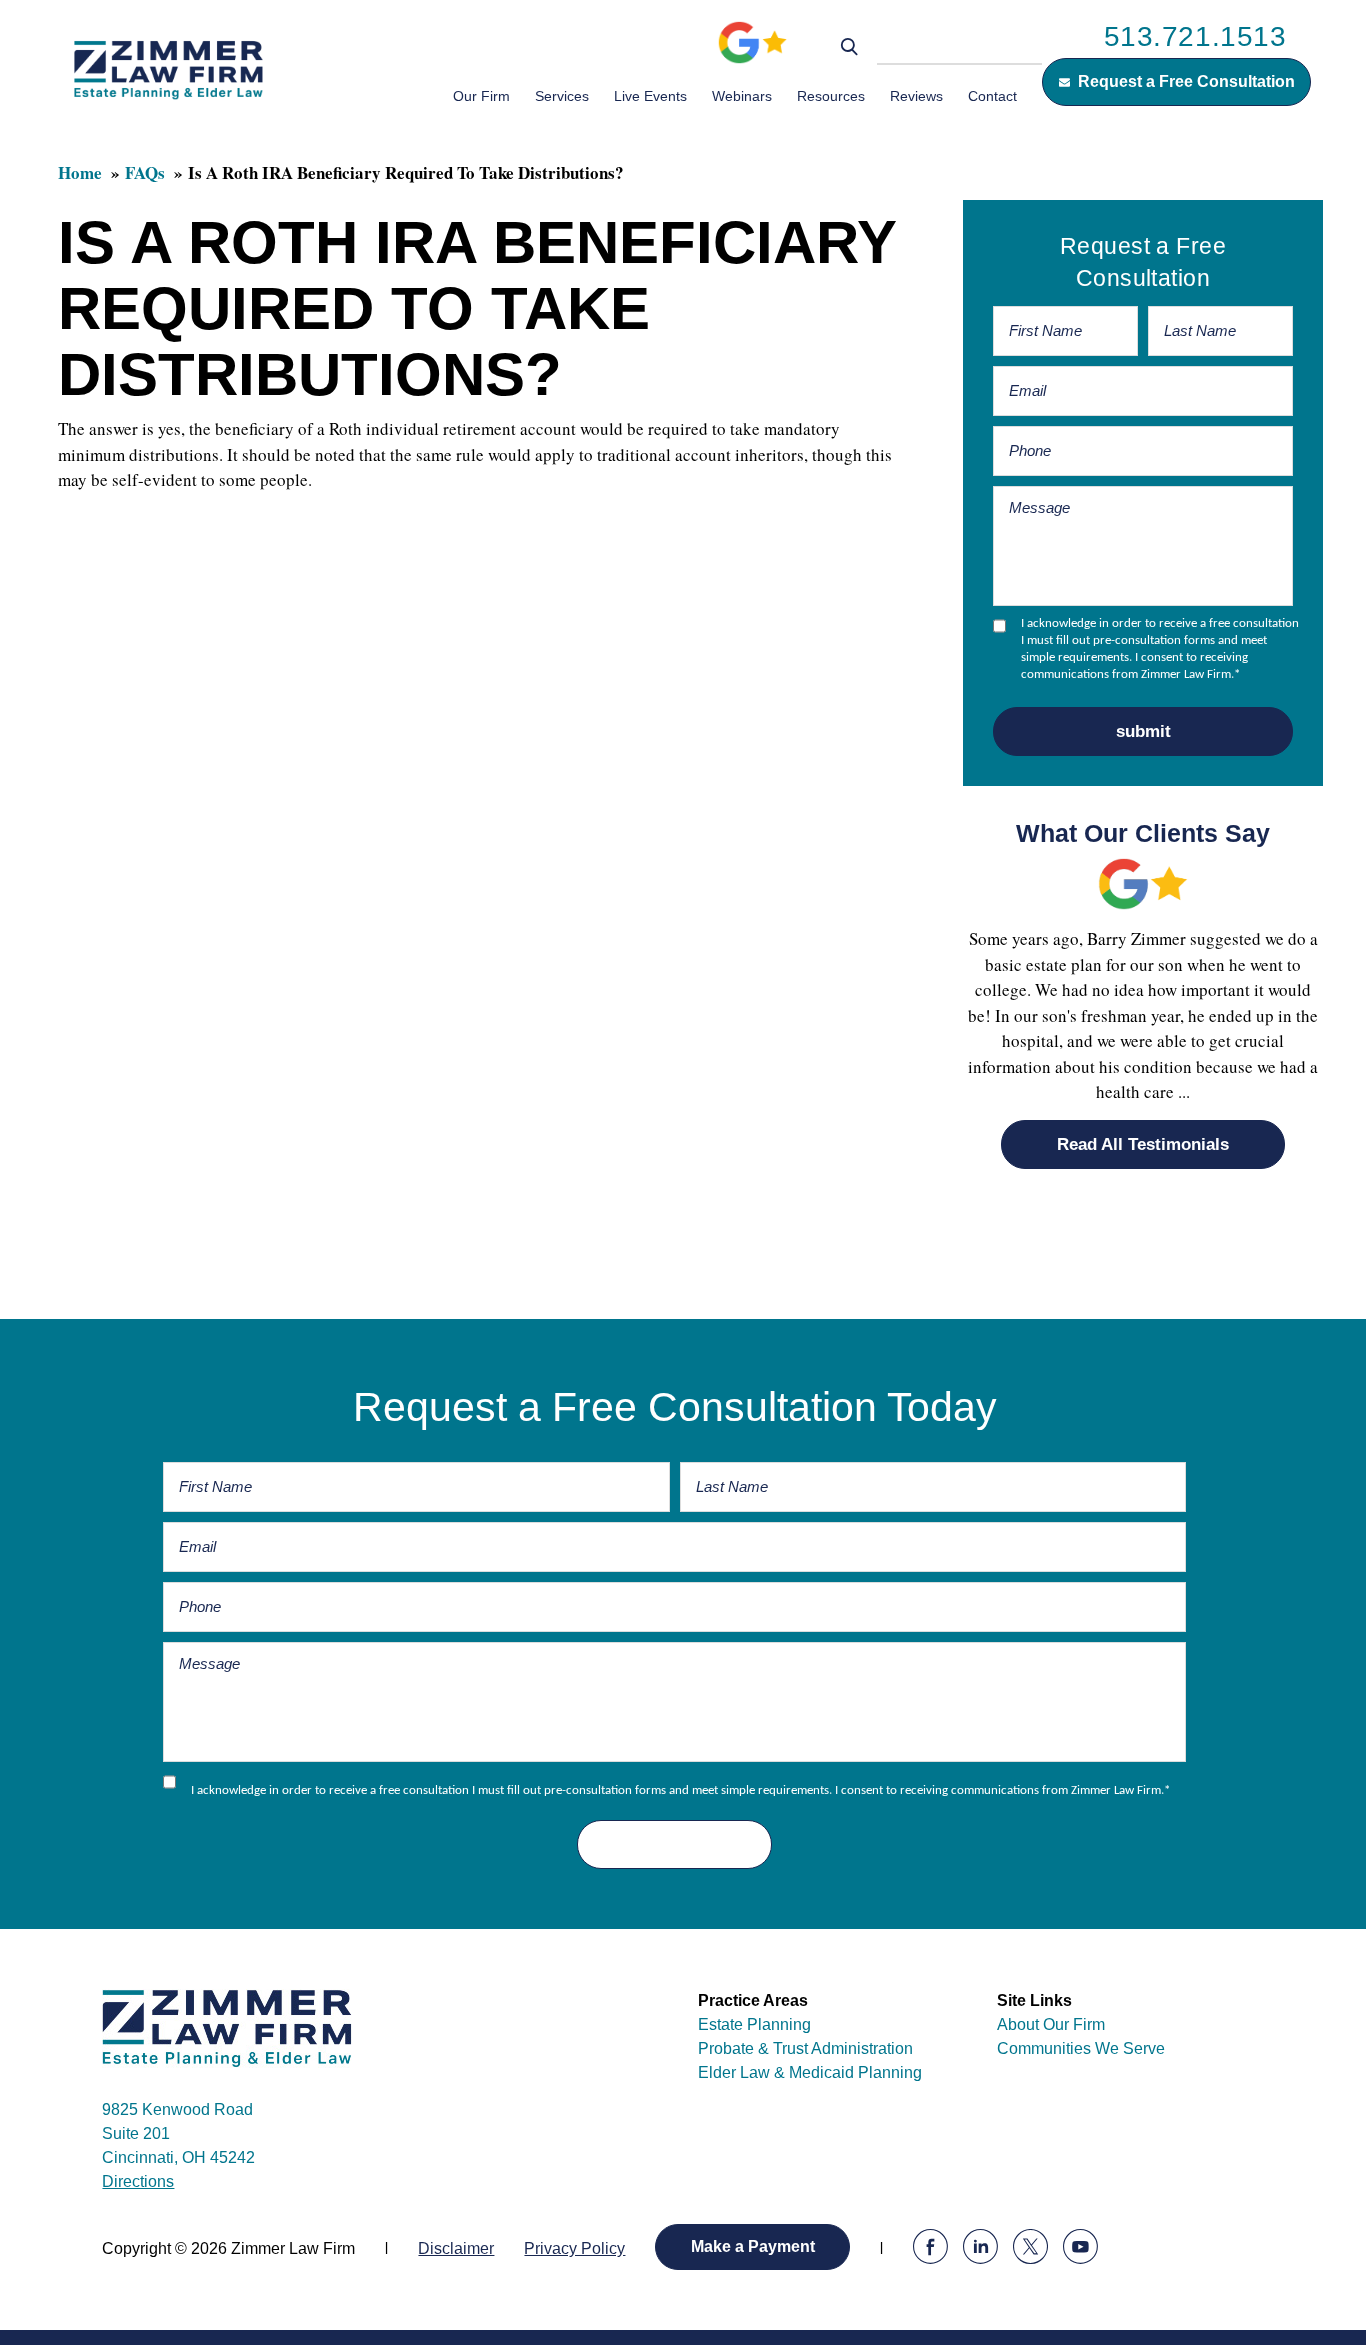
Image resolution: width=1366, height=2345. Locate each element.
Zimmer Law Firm (168, 69)
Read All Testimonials (1143, 1144)
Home (80, 172)
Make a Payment (753, 2246)
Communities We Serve (1081, 2048)
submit (1143, 731)
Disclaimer (456, 2248)
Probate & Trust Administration (805, 2048)
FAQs (145, 172)
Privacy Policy (574, 2248)
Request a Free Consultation (1186, 81)
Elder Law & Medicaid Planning (810, 2072)
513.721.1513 (1195, 36)
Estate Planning (754, 2024)
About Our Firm (1051, 2024)
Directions (138, 2181)
